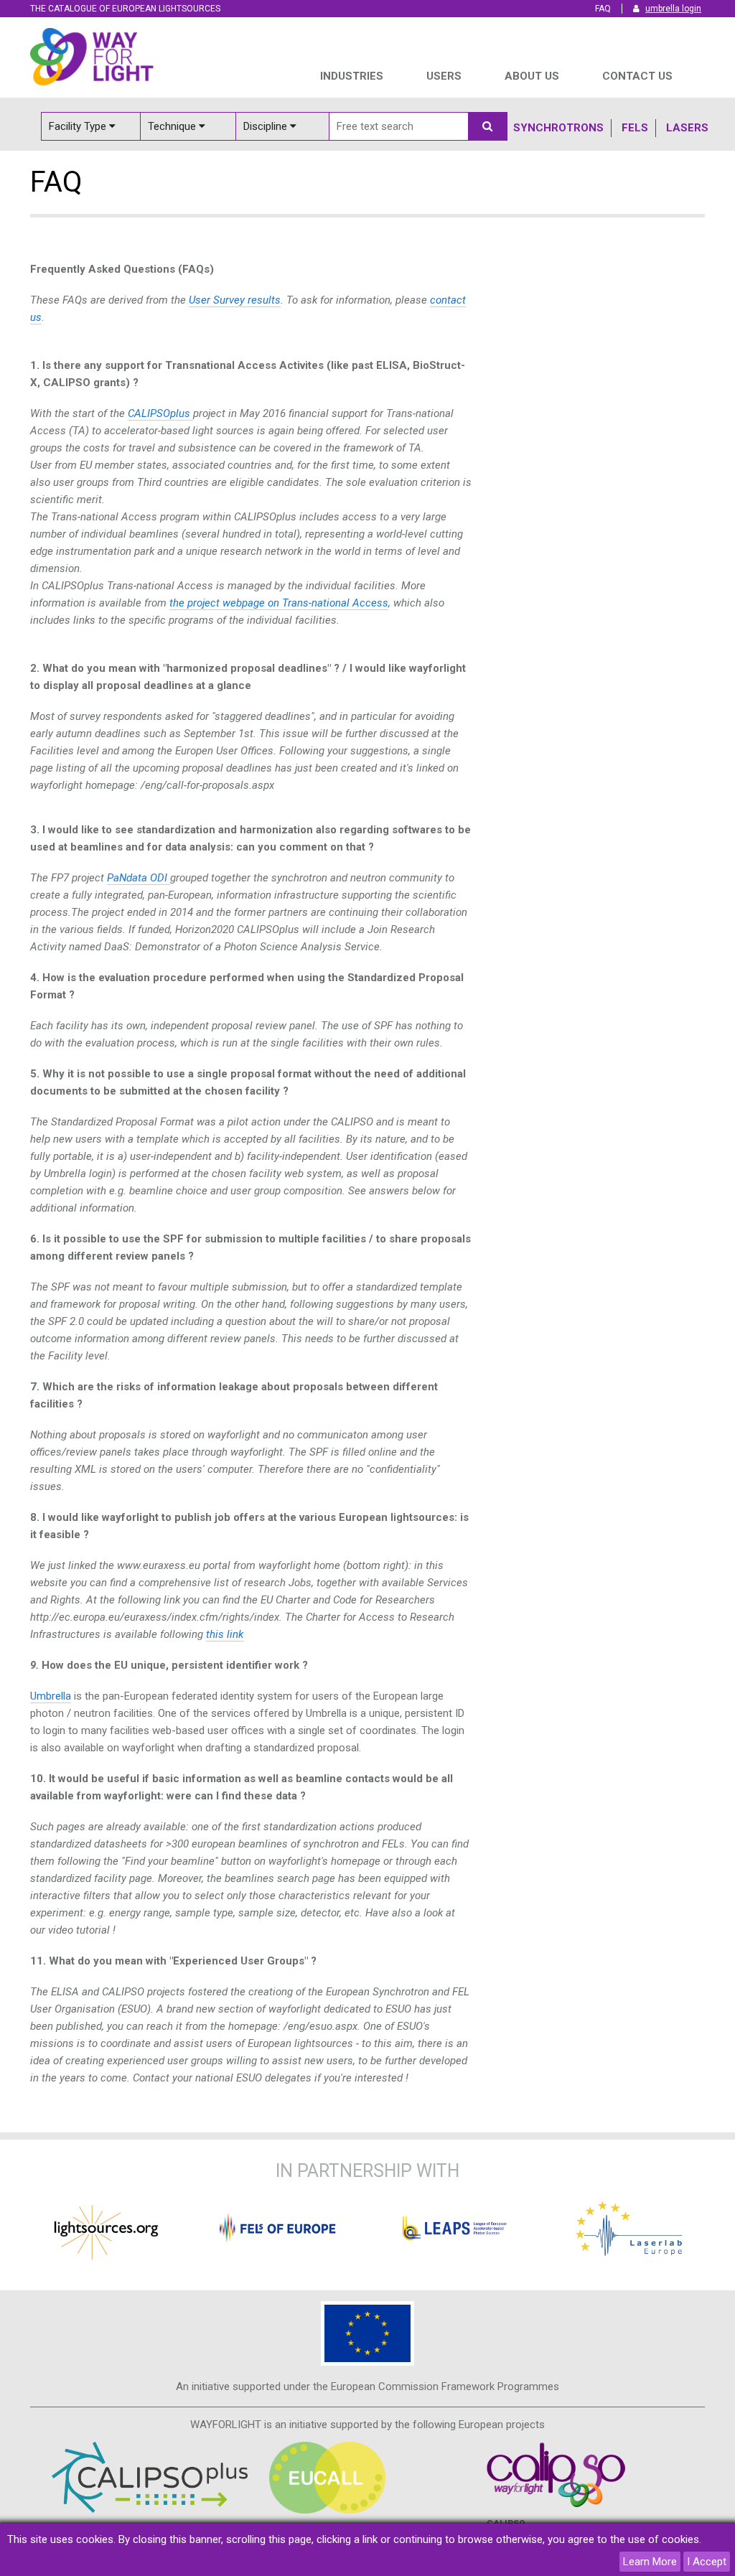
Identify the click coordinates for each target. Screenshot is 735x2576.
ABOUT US (532, 76)
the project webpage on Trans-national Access (279, 603)
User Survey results (235, 300)
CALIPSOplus (159, 413)
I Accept (707, 2562)
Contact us (637, 76)
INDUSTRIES (352, 76)
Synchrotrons (558, 128)
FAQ (603, 9)
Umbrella (51, 1696)
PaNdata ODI (137, 878)
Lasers (687, 128)
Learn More (650, 2562)
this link (225, 1634)
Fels (635, 128)
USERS (444, 76)
